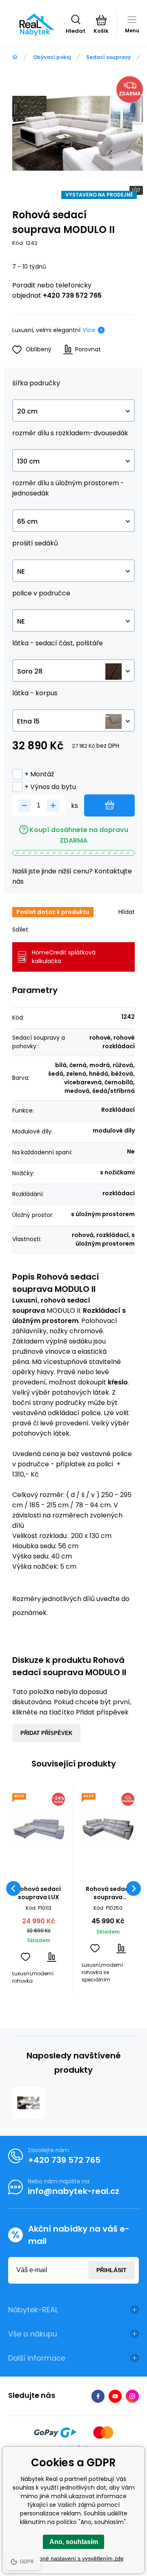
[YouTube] (115, 2396)
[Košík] (101, 20)
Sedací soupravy (108, 57)
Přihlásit (111, 2270)
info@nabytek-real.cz (73, 2191)
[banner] (37, 25)
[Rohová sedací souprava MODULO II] (28, 2103)
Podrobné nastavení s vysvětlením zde (74, 2558)
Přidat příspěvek (46, 1733)
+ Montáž (39, 774)
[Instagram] (132, 2396)
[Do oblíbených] (26, 1957)
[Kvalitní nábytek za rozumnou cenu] (15, 57)
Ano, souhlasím (74, 2542)
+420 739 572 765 (72, 295)
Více (89, 330)
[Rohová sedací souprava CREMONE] (108, 1829)
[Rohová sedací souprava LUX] (39, 1829)
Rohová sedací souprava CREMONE (108, 1893)
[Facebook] (98, 2396)
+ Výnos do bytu (50, 787)
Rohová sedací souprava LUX (39, 1893)
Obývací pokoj (52, 57)
